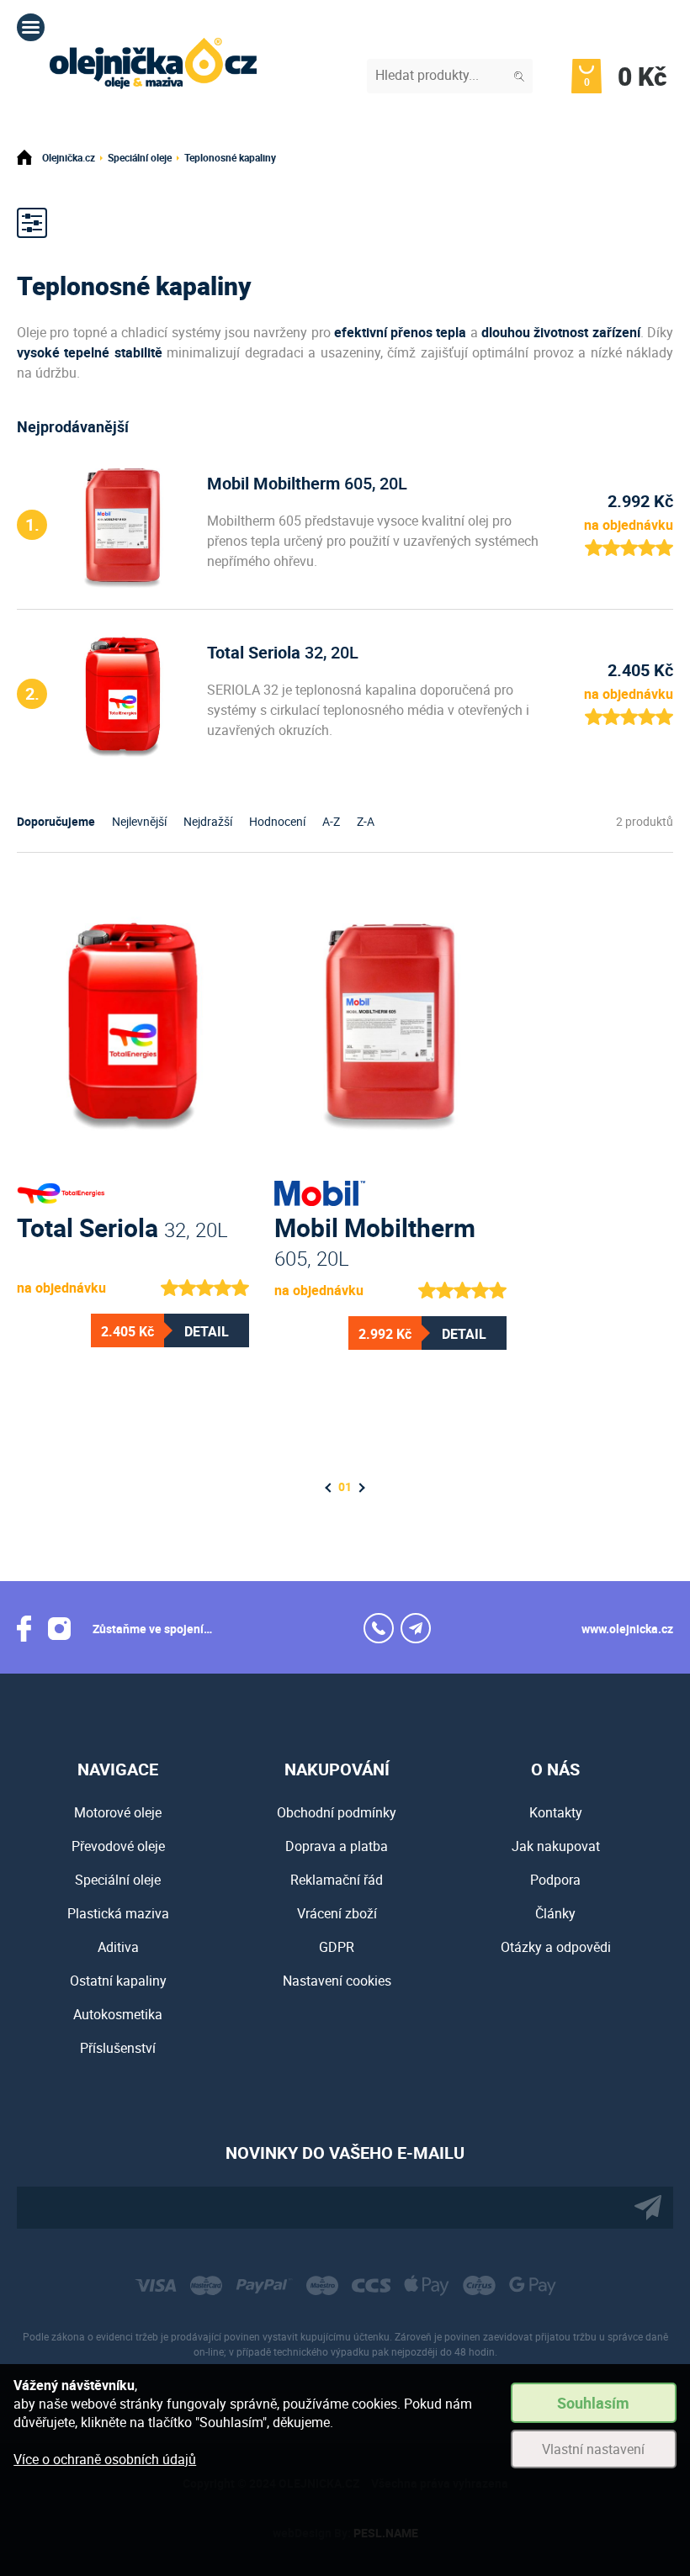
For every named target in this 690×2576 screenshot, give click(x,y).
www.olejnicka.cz (627, 1629)
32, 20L (283, 652)
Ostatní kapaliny (118, 1981)
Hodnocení (277, 821)
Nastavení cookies (337, 1981)
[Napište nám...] (416, 1628)
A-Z (331, 821)
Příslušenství (118, 2048)
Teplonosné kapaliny (230, 157)
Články (555, 1913)
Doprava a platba (337, 1846)
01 (345, 1486)
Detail (207, 1331)
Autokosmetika (118, 2014)
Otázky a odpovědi (556, 1947)
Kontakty (556, 1812)
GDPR (337, 1947)
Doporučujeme (56, 821)
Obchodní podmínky (337, 1812)
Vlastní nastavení (593, 2449)
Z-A (366, 821)
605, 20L (307, 483)
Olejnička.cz (69, 157)
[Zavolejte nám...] (379, 1628)
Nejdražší (208, 821)
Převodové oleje (118, 1846)
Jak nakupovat (556, 1846)
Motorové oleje (118, 1812)
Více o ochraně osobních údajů (105, 2459)
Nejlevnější (139, 821)
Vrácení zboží (337, 1913)
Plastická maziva (118, 1913)
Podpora (555, 1880)
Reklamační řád (337, 1880)
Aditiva (118, 1947)
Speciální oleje (140, 157)
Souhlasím (593, 2403)
